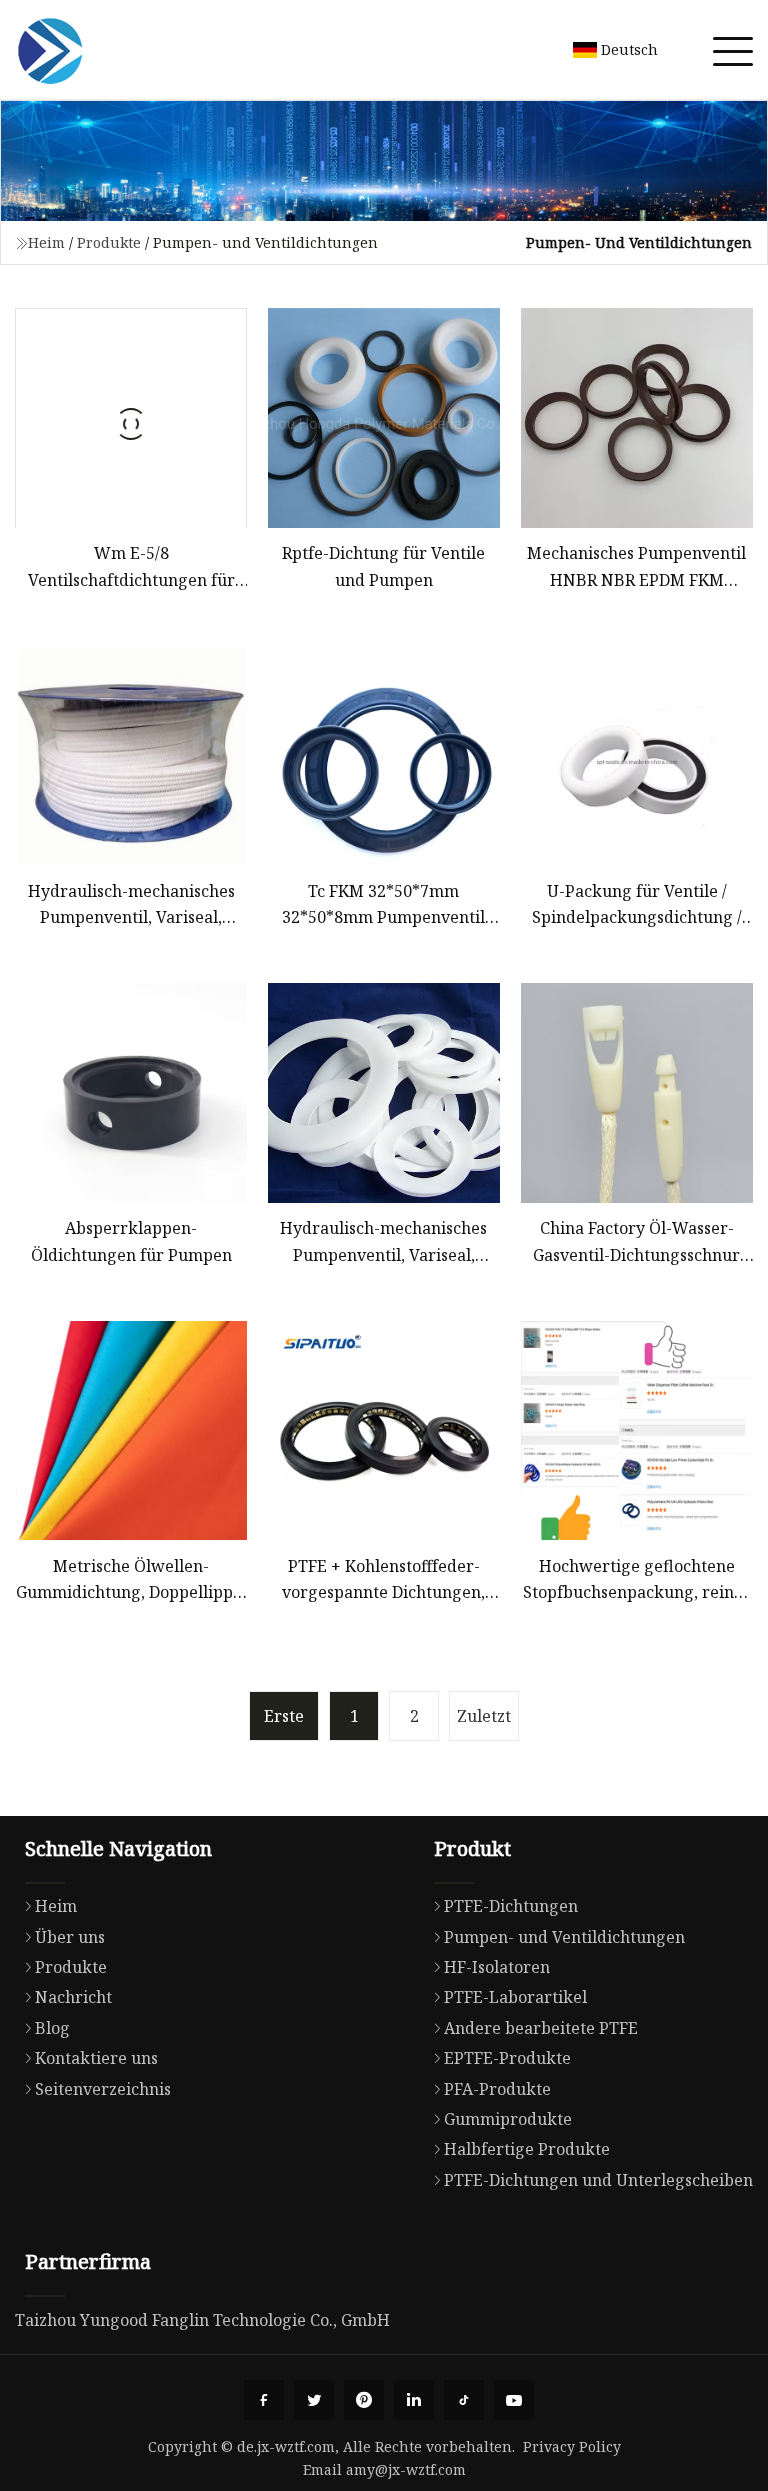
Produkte (109, 242)
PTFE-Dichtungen (511, 1906)
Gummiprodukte (508, 2119)
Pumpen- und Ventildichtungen (564, 1937)
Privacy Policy (572, 2446)
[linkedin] (414, 2400)
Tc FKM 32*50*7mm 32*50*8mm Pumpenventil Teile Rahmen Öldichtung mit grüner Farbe (384, 905)
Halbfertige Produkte (527, 2149)
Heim (46, 242)
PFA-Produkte (497, 2089)
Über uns (70, 1937)
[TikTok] (464, 2400)
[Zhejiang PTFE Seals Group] (50, 50)
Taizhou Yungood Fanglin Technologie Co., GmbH (202, 2320)
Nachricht (73, 1997)
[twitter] (314, 2400)
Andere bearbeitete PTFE (541, 2028)
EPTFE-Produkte (507, 2058)
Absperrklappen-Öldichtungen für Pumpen (131, 1241)
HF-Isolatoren (497, 1967)
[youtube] (514, 2400)
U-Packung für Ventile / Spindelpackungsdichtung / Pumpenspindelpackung (637, 905)
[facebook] (264, 2400)
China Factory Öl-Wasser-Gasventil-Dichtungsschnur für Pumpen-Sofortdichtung (637, 1242)
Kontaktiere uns (96, 2058)
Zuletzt (484, 1716)
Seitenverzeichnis (103, 2089)
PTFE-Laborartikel (515, 1997)
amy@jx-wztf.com (406, 2469)
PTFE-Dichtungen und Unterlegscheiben (598, 2180)
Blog (52, 2028)
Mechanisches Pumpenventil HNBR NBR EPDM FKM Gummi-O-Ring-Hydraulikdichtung (636, 567)
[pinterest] (364, 2400)
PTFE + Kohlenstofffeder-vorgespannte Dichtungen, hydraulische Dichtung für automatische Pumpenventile (384, 1580)
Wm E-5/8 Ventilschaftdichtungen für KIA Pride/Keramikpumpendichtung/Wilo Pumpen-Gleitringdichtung (131, 567)
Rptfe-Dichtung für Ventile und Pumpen (383, 566)
